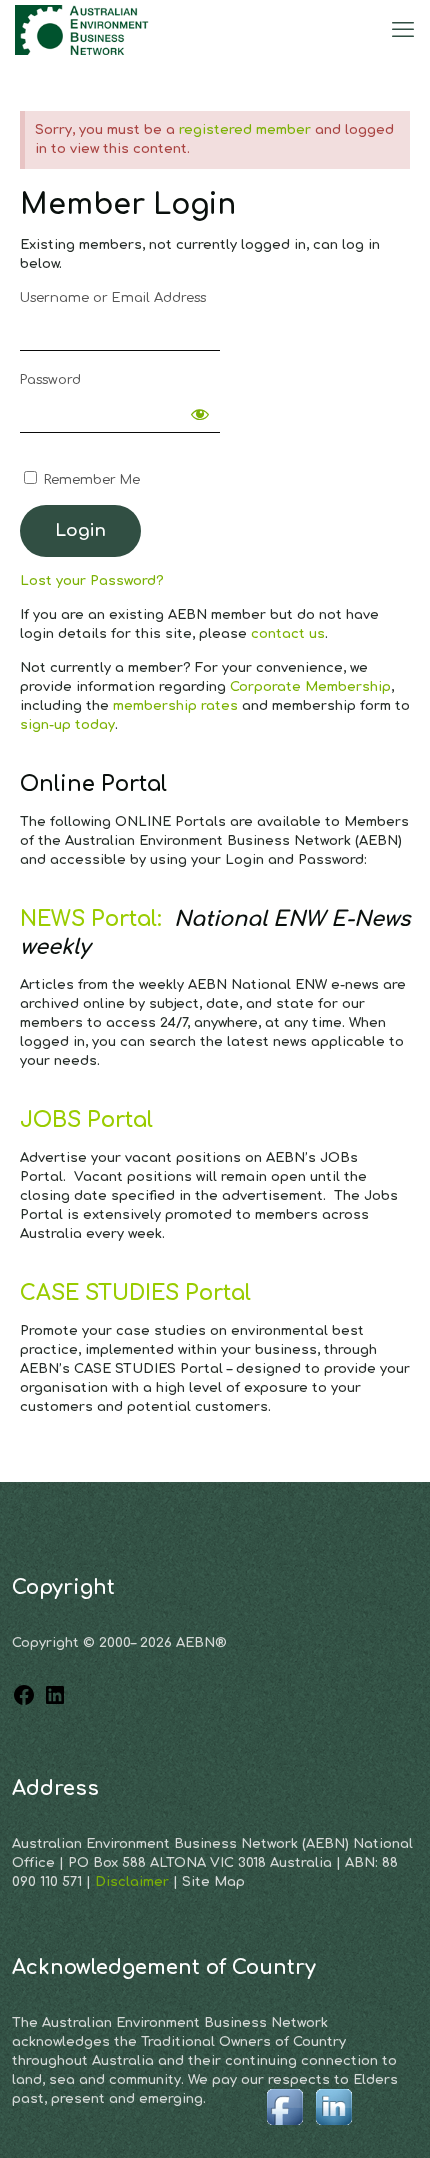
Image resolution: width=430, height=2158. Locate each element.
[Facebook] (24, 1703)
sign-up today (67, 725)
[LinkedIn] (55, 1703)
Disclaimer (134, 1882)
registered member (245, 130)
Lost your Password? (92, 581)
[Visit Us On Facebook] (284, 2127)
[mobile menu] (403, 30)
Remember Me (90, 480)
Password (50, 380)
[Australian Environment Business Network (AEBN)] (83, 30)
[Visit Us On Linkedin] (333, 2127)
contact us (288, 634)
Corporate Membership (310, 687)
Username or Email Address (113, 298)
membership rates (175, 706)
